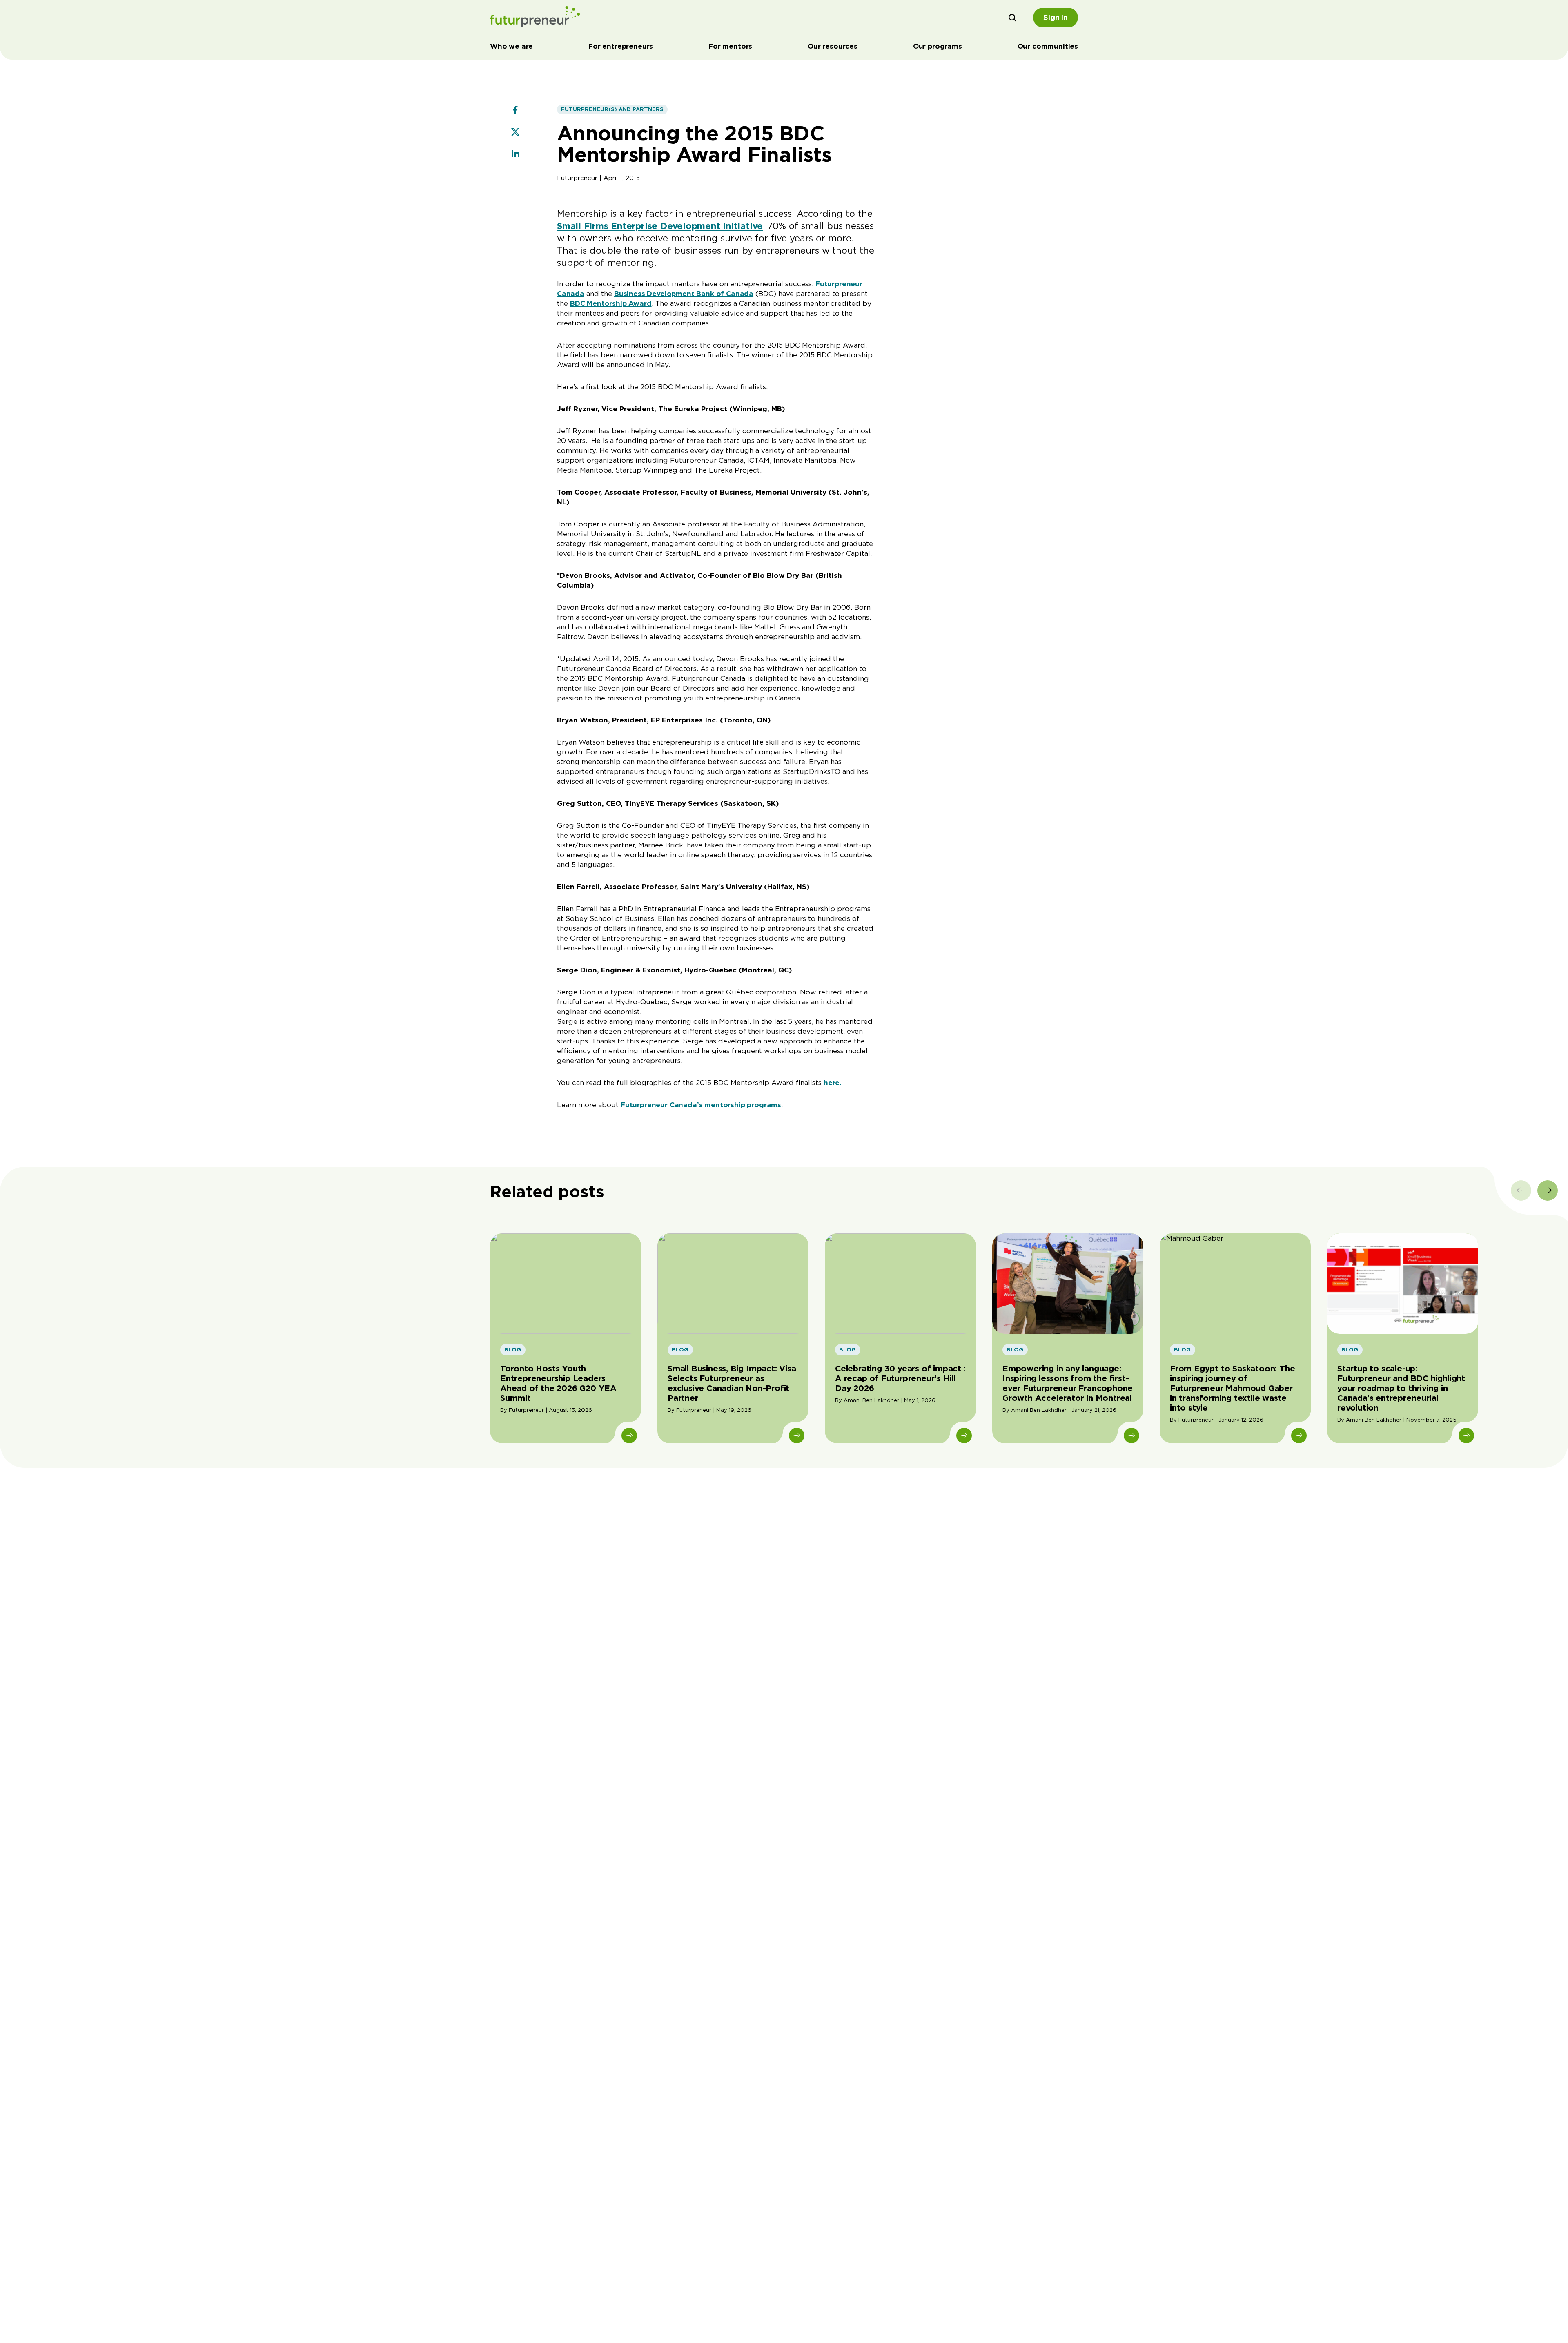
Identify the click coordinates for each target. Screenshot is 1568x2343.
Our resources (833, 46)
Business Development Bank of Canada (684, 294)
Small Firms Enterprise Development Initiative (660, 226)
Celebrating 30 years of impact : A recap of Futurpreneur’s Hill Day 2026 (900, 1378)
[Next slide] (1548, 1190)
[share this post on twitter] (515, 133)
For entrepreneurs (621, 46)
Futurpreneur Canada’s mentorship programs (701, 1105)
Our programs (938, 46)
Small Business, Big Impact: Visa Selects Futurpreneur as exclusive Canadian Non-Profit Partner (732, 1383)
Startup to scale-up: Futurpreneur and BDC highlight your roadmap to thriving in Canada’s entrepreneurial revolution (1401, 1388)
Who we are (511, 46)
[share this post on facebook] (515, 111)
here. (833, 1083)
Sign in (1056, 17)
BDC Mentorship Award (611, 303)
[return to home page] (535, 18)
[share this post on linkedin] (515, 155)
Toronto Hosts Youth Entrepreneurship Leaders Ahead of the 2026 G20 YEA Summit (558, 1383)
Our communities (1048, 46)
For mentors (730, 46)
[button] (1013, 18)
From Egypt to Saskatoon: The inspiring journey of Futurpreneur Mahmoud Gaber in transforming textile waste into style (1232, 1388)
